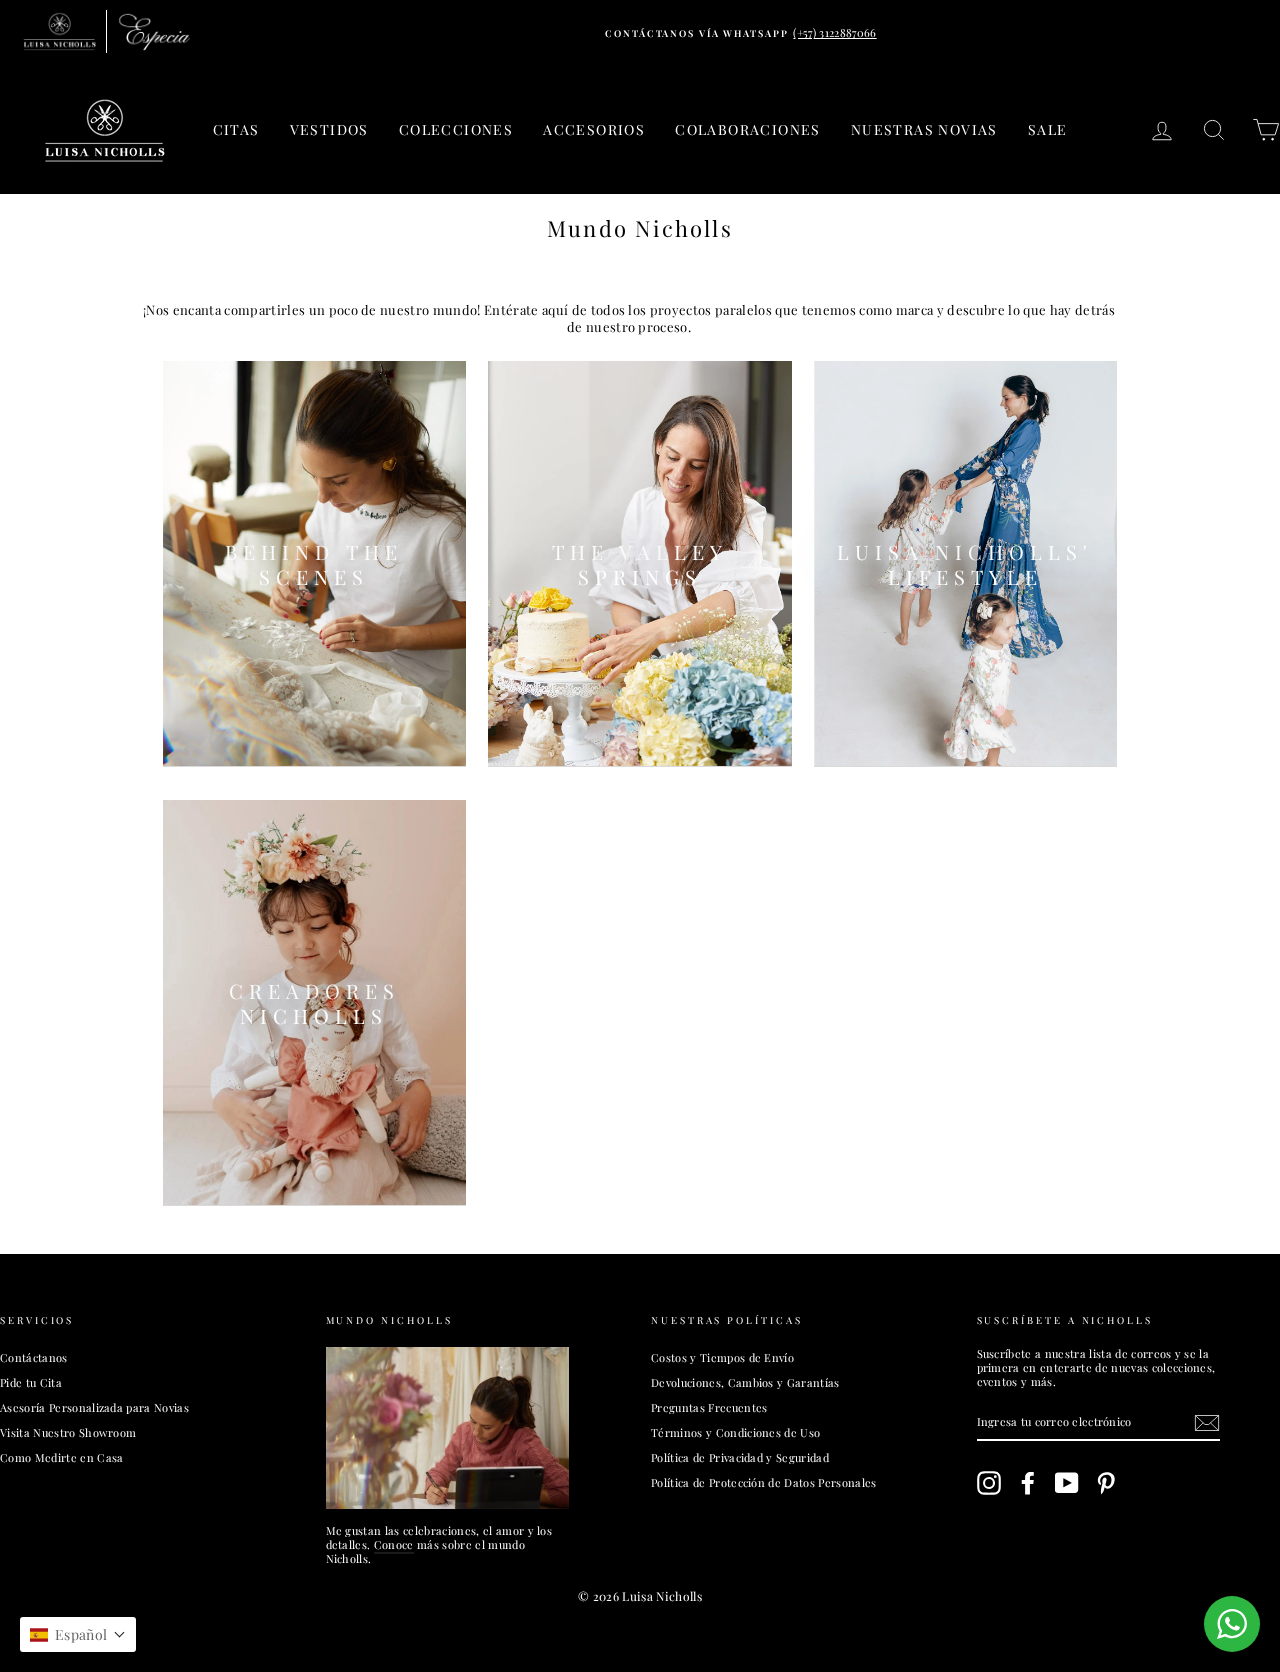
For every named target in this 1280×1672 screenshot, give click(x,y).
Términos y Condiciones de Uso (735, 1432)
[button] (78, 1634)
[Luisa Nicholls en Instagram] (989, 1483)
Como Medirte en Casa (62, 1457)
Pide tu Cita (31, 1382)
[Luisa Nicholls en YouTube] (1067, 1483)
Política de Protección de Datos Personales (764, 1482)
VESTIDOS (329, 129)
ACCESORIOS (594, 129)
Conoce (394, 1544)
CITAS (236, 129)
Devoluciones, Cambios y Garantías (745, 1382)
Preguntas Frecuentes (709, 1407)
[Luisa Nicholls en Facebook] (1028, 1483)
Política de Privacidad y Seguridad (740, 1457)
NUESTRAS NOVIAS (924, 129)
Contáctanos (34, 1357)
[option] (741, 33)
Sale (1048, 129)
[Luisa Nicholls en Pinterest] (1106, 1483)
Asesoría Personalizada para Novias (94, 1407)
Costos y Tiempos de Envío (722, 1357)
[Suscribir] (1207, 1423)
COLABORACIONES (748, 129)
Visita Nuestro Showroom (68, 1432)
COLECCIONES (456, 129)
